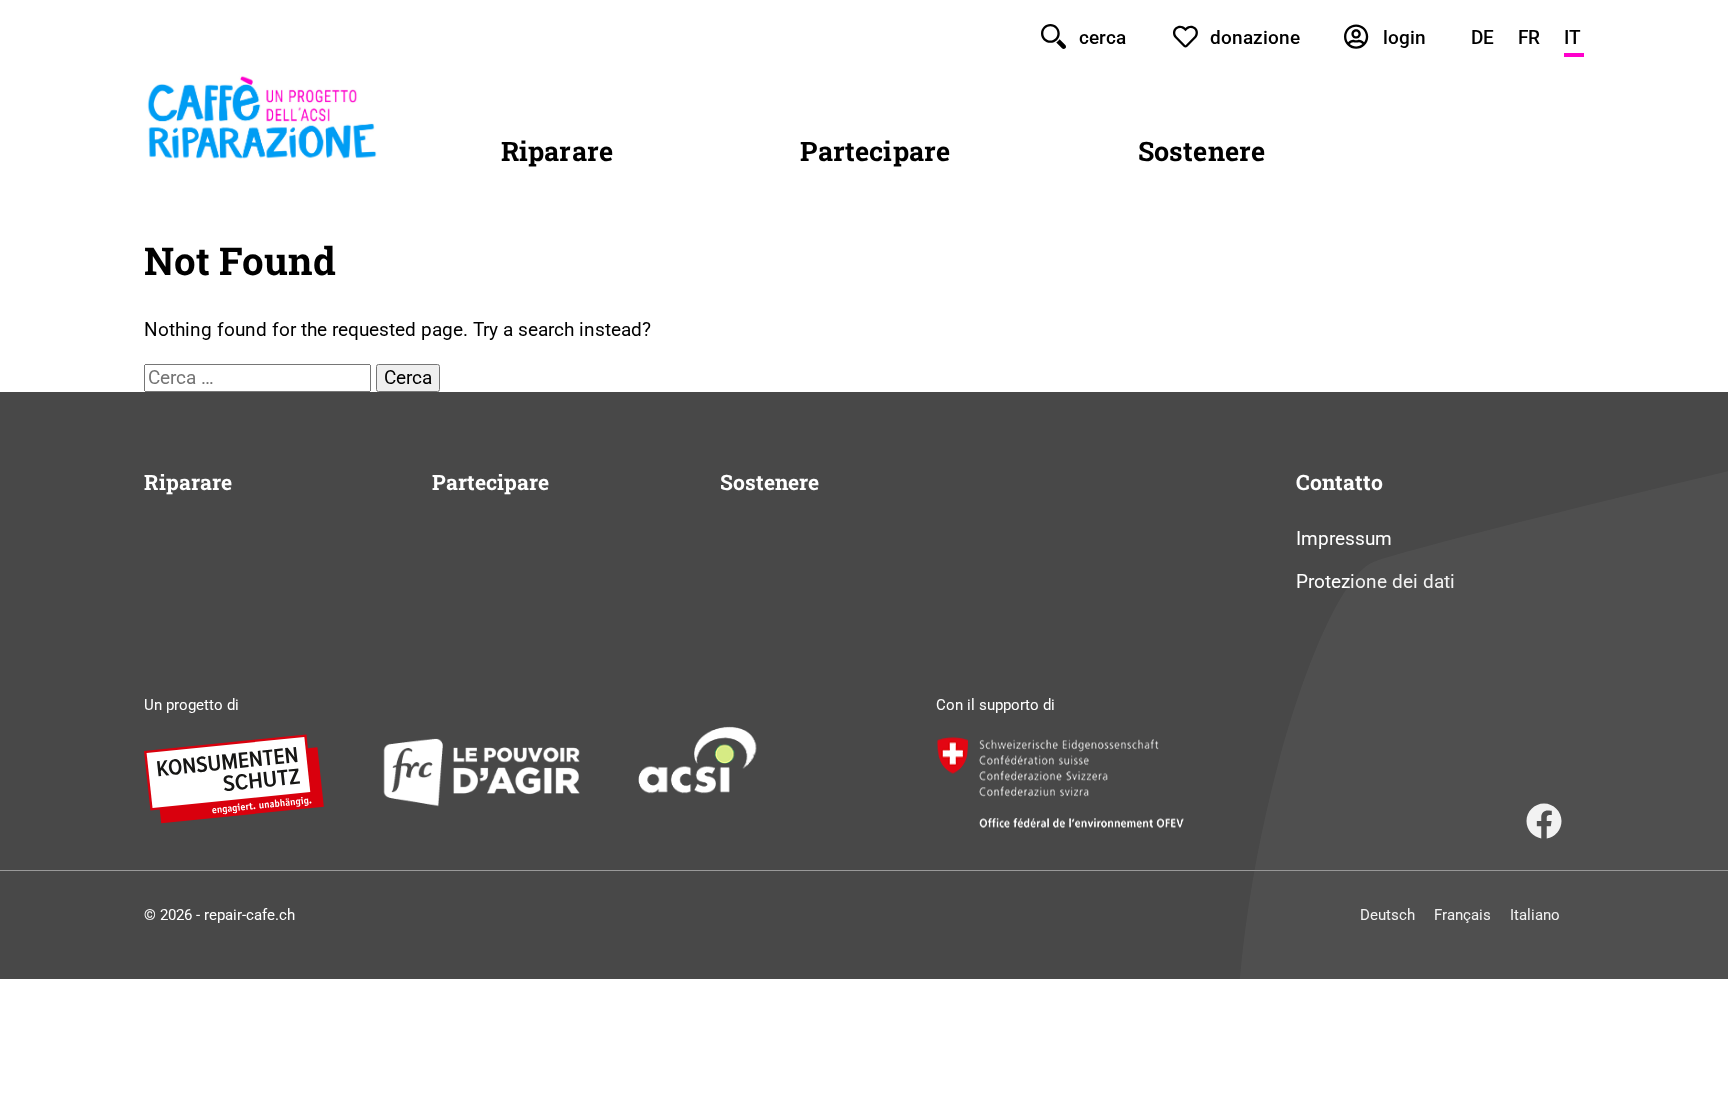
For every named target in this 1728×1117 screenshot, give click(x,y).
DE (1482, 37)
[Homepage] (261, 155)
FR (1529, 37)
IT (1572, 37)
